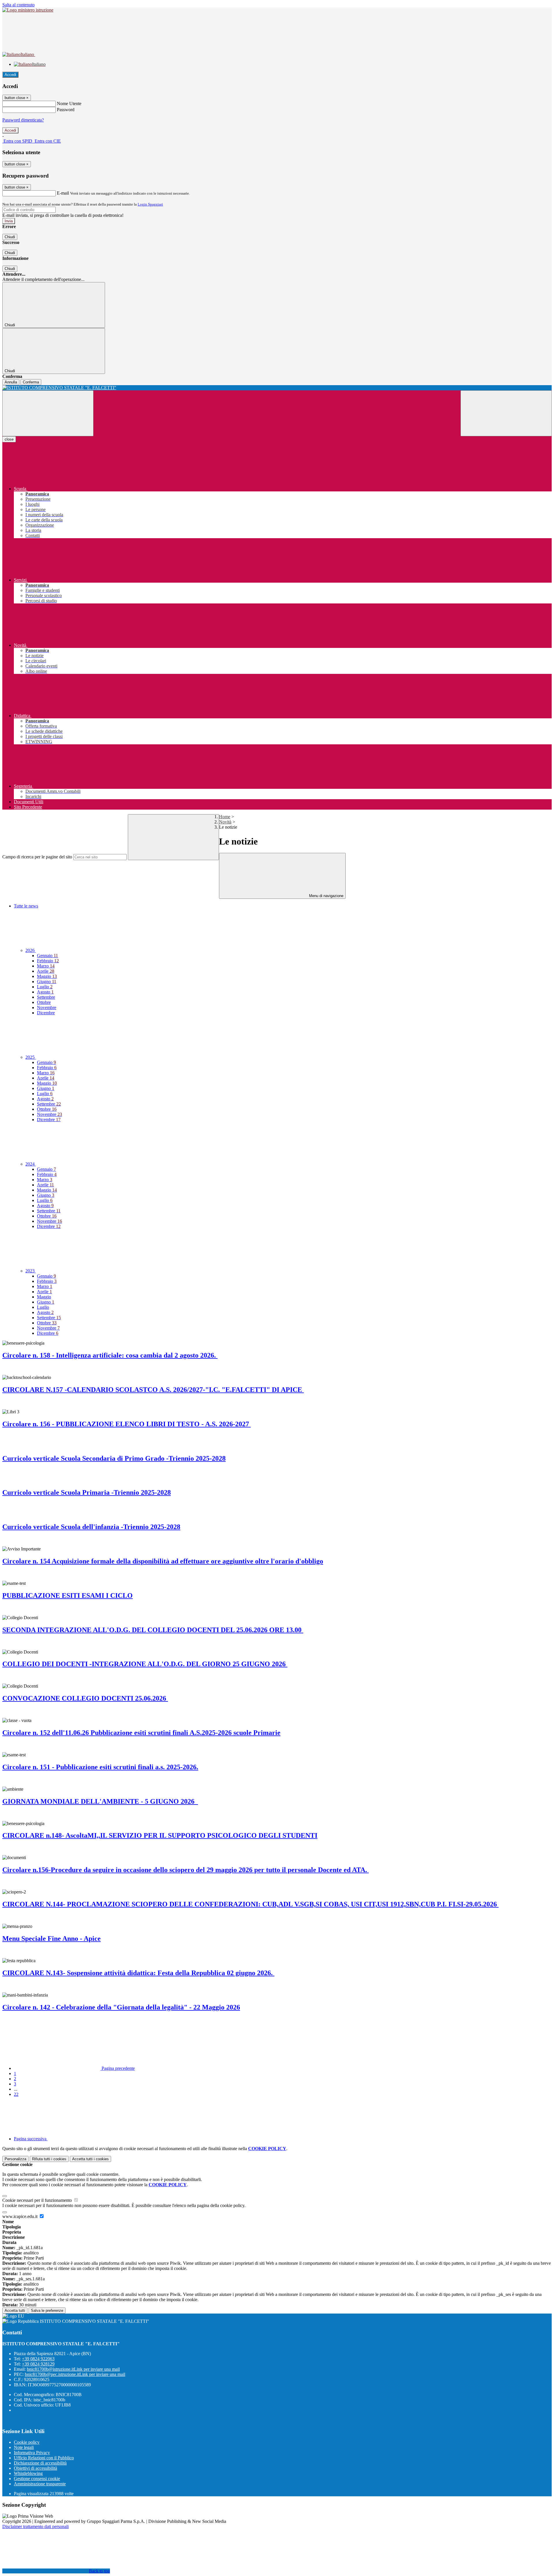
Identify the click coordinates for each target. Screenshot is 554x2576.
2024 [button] (31, 1164)
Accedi (10, 75)
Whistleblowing (28, 2473)
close (9, 439)
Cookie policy (27, 2442)
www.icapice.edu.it (20, 2216)
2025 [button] (31, 1057)
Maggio (47, 976)
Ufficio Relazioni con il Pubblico (44, 2458)
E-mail (63, 193)
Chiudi (10, 237)
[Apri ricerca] (506, 413)
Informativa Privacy (32, 2453)
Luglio (45, 987)
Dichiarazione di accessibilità (40, 2463)
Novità (225, 822)
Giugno (47, 982)
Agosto (45, 992)
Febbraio (48, 961)
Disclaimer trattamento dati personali (35, 2526)
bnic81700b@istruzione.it (73, 2369)
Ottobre (44, 1002)
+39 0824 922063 (38, 2359)
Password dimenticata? (23, 120)
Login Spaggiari (150, 204)
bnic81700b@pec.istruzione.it (75, 2374)
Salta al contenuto (18, 5)
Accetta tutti (90, 2159)
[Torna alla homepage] (277, 388)
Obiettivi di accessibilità (35, 2468)
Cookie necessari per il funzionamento (38, 2200)
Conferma (31, 382)
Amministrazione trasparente (40, 2484)
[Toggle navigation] (48, 413)
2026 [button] (31, 950)
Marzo (46, 966)
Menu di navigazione (326, 896)
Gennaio (47, 956)
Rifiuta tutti (49, 2159)
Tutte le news (26, 906)
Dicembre (46, 1013)
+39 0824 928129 (38, 2364)
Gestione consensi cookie (37, 2479)
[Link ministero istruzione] (28, 10)
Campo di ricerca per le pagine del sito (37, 857)
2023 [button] (31, 1271)
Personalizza (15, 2159)
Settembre (46, 997)
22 (16, 2094)
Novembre (47, 1008)
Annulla (11, 382)
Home (225, 817)
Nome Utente (69, 104)
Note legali (24, 2447)
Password (66, 110)
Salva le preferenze (47, 2311)
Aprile (46, 971)
